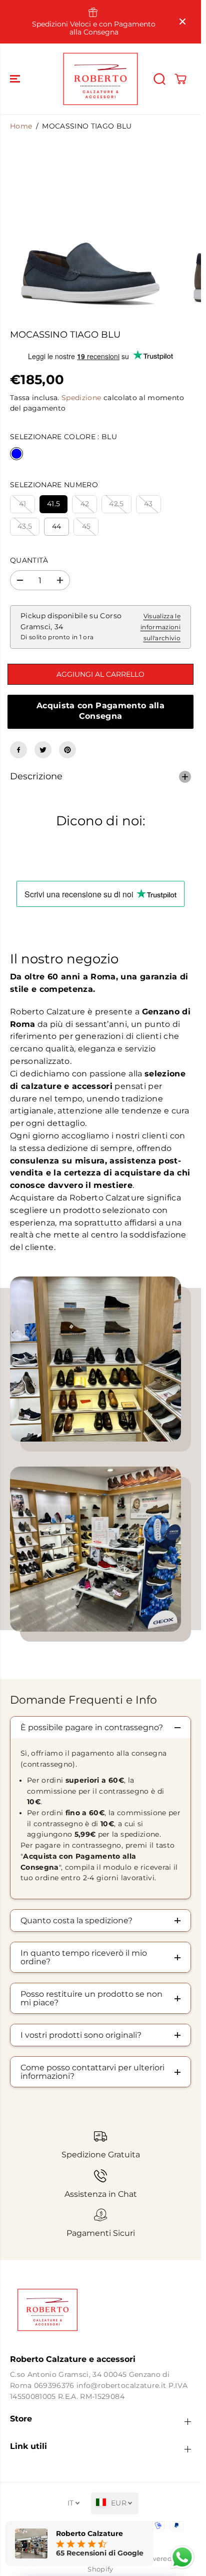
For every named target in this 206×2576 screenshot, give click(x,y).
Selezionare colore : (63, 437)
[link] (100, 2310)
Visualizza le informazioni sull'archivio (160, 627)
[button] (16, 79)
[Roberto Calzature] (100, 79)
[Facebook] (18, 750)
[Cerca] (159, 79)
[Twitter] (43, 750)
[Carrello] (180, 79)
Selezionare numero (54, 485)
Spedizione (81, 398)
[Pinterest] (67, 750)
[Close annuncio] (182, 22)
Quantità (29, 560)
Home (21, 126)
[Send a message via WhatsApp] (182, 2557)
